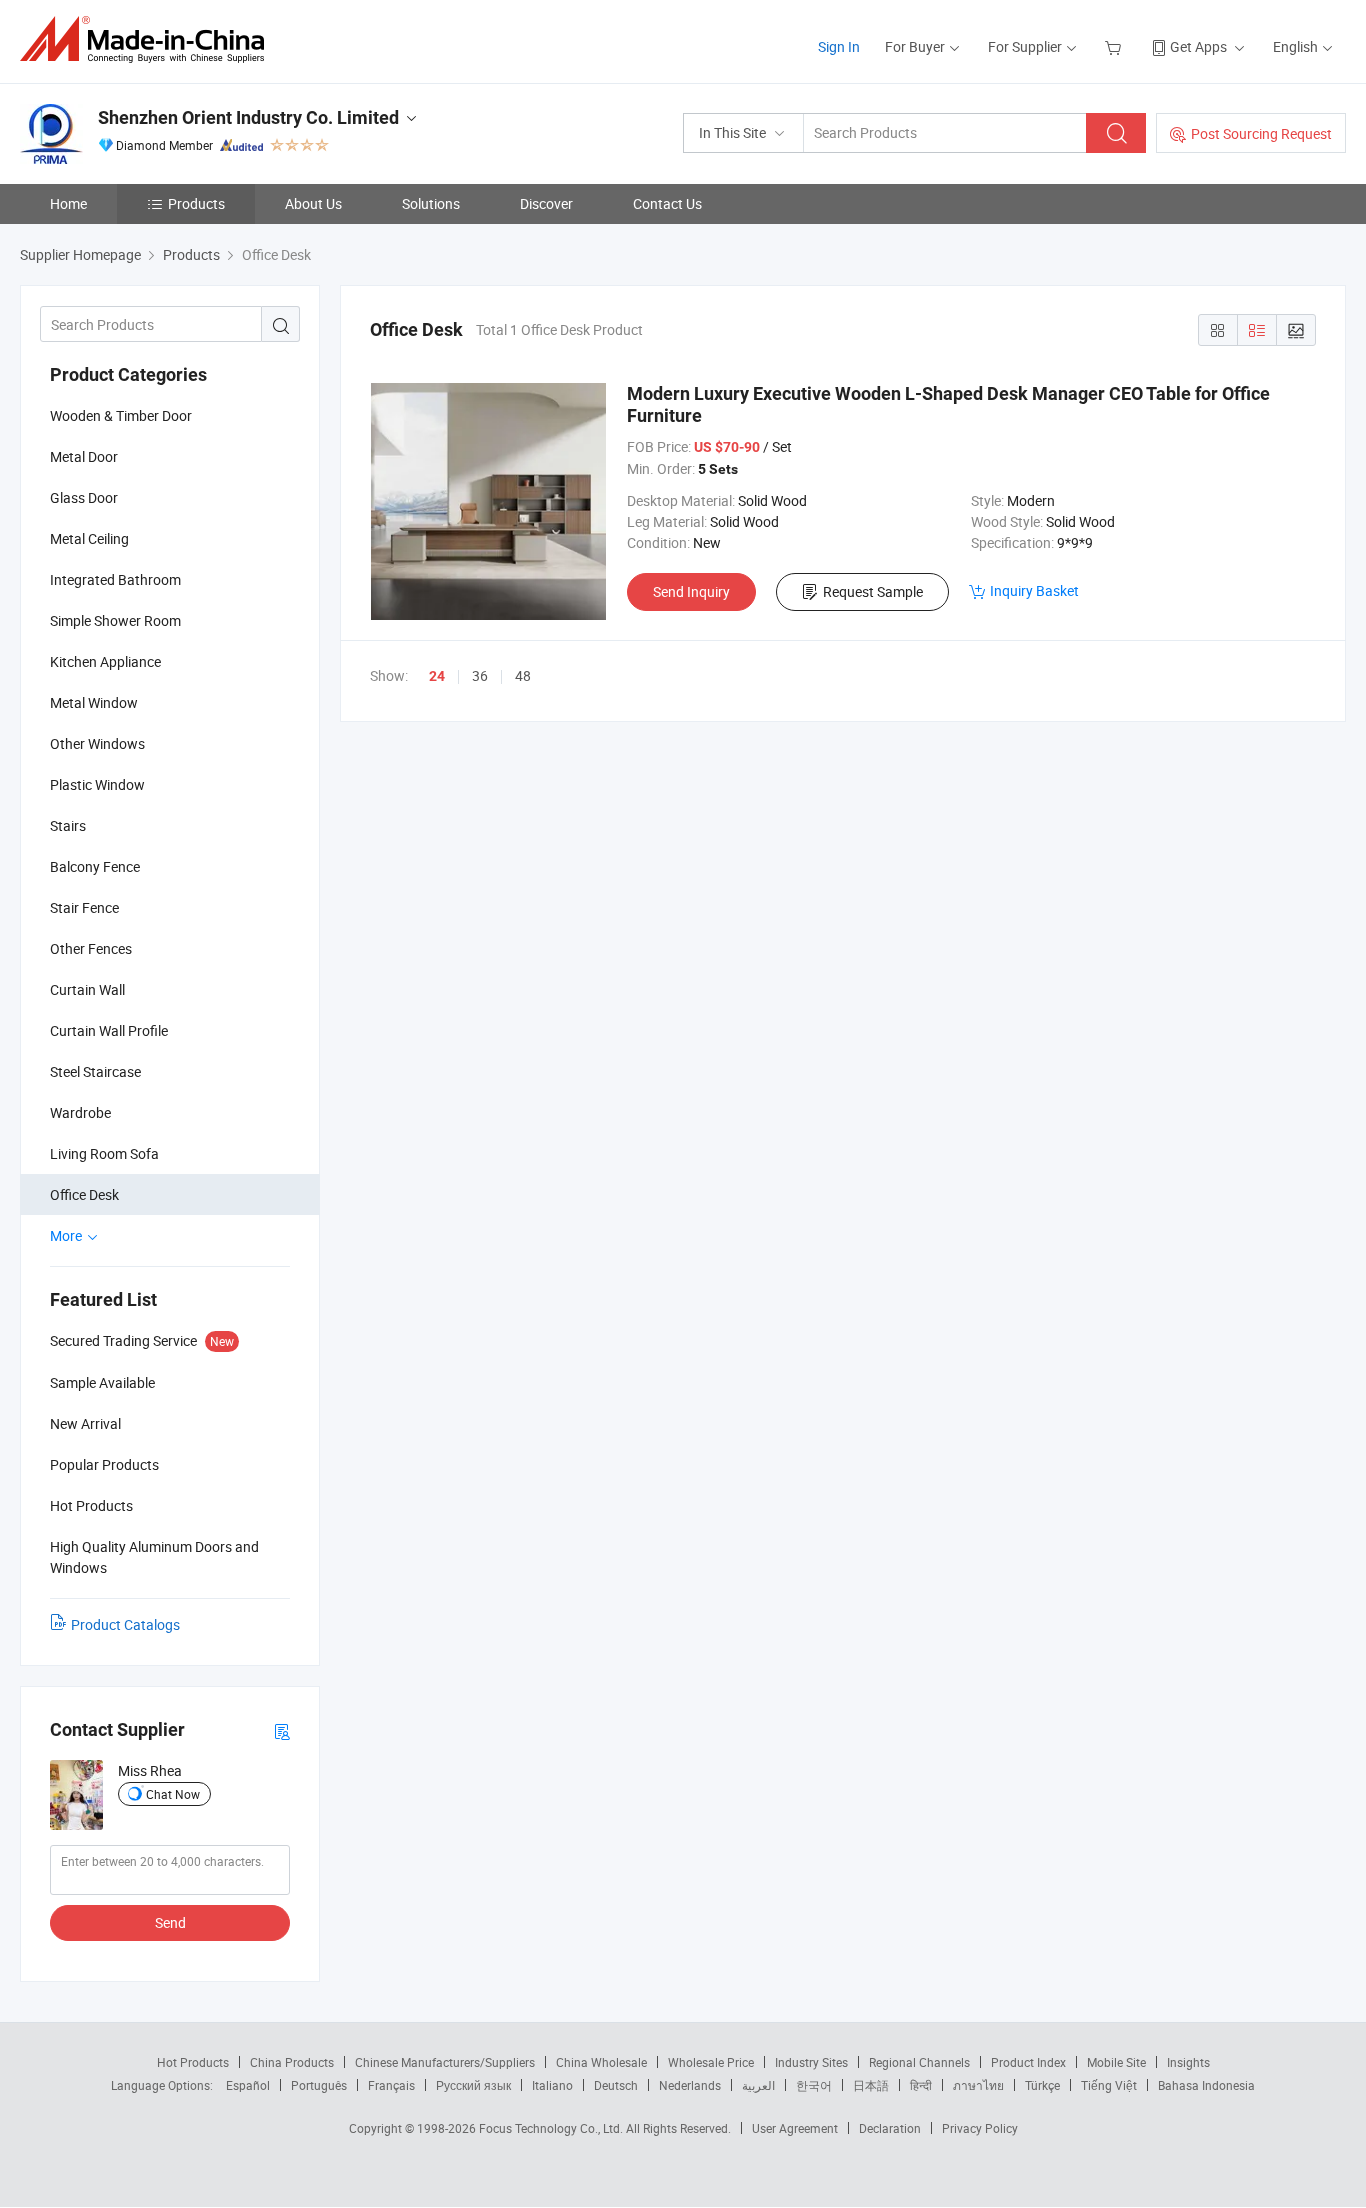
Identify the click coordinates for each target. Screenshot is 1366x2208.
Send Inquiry (691, 591)
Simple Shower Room (115, 620)
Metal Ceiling (89, 538)
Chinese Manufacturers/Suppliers (445, 2062)
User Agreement (795, 2128)
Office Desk (84, 1194)
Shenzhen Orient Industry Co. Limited (248, 117)
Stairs (68, 825)
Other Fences (91, 948)
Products (196, 203)
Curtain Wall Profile (109, 1030)
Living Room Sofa (104, 1153)
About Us (313, 203)
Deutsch (616, 2085)
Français (391, 2085)
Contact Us (667, 203)
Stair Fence (84, 907)
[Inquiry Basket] (1115, 46)
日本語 (871, 2085)
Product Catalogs (125, 1624)
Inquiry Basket (1034, 590)
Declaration (890, 2128)
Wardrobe (80, 1112)
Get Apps (1198, 46)
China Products (292, 2062)
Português (319, 2085)
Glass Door (84, 497)
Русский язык (473, 2085)
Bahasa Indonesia (1206, 2085)
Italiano (552, 2085)
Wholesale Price (711, 2062)
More (67, 1235)
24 (437, 676)
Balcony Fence (95, 866)
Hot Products (193, 2062)
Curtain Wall (87, 989)
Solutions (431, 203)
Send (170, 1922)
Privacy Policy (980, 2128)
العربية (758, 2085)
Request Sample (873, 591)
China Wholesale (601, 2062)
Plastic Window (97, 784)
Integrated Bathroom (115, 579)
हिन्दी (921, 2085)
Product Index (1028, 2062)
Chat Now (173, 1794)
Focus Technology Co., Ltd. (552, 2128)
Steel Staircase (95, 1071)
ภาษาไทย (978, 2085)
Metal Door (84, 456)
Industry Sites (811, 2062)
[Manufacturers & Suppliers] (148, 39)
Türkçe (1042, 2085)
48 (523, 675)
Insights (1188, 2062)
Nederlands (690, 2085)
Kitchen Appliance (105, 661)
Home (68, 203)
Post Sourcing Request (1261, 133)
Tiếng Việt (1109, 2085)
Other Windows (97, 743)
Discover (546, 203)
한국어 (814, 2085)
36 (480, 675)
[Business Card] (282, 1730)
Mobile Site (1116, 2062)
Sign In (839, 46)
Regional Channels (919, 2062)
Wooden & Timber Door (121, 415)
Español (248, 2085)
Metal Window (94, 702)
